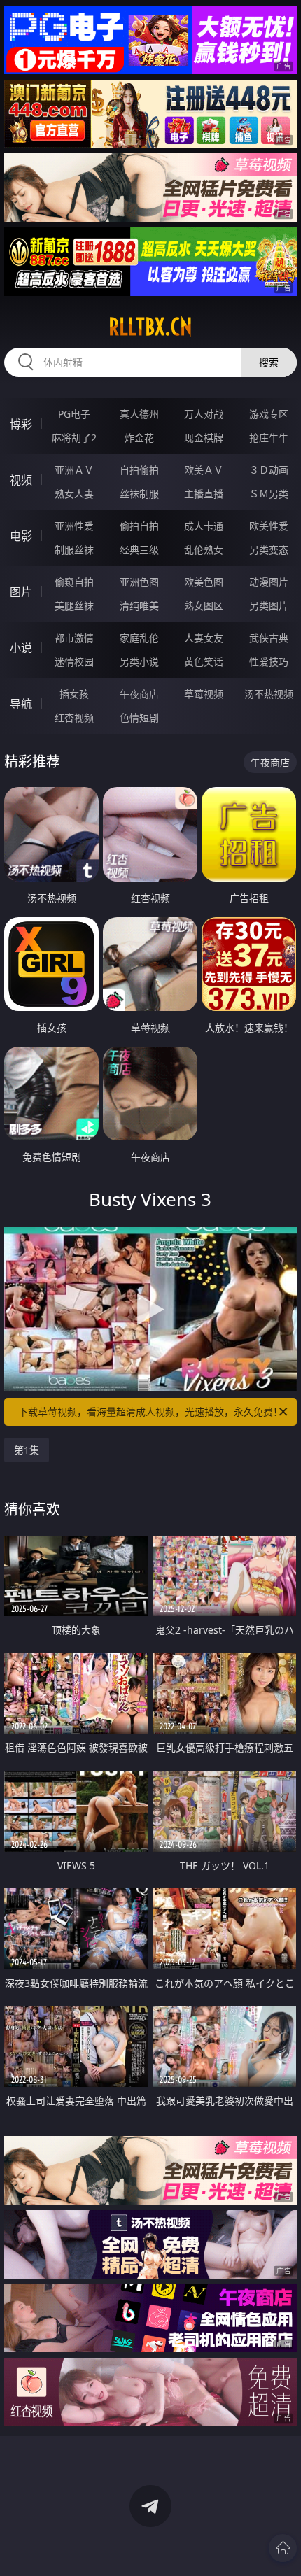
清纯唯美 (139, 606)
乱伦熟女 (204, 550)
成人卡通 (204, 526)
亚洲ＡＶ (74, 470)
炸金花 (139, 438)
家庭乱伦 (139, 638)
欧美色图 (204, 582)
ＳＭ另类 (269, 494)
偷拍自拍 (139, 526)
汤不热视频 (269, 694)
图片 (21, 592)
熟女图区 (204, 606)
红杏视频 (74, 717)
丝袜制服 (139, 494)
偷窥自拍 (74, 582)
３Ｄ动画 (269, 470)
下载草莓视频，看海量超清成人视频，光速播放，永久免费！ (150, 1411)
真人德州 (139, 414)
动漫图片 (269, 582)
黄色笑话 (204, 661)
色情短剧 (139, 717)
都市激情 (74, 638)
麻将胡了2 (74, 438)
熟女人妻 (74, 494)
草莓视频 (204, 694)
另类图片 (269, 606)
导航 (21, 704)
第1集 (27, 1450)
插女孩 (74, 694)
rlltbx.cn (150, 327)
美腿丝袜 (74, 606)
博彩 (21, 424)
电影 (21, 536)
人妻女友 (204, 638)
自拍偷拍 (139, 470)
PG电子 (74, 414)
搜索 (269, 362)
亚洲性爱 (74, 526)
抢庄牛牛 (269, 438)
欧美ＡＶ (204, 470)
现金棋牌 (204, 438)
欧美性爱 (269, 526)
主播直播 (204, 494)
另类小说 (139, 661)
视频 (21, 480)
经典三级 (139, 550)
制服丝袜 (74, 550)
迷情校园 (74, 661)
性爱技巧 (269, 661)
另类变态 (269, 550)
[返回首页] (283, 2548)
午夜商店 (139, 694)
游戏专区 (269, 414)
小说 (21, 648)
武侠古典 (269, 638)
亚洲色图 (139, 582)
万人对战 (204, 414)
